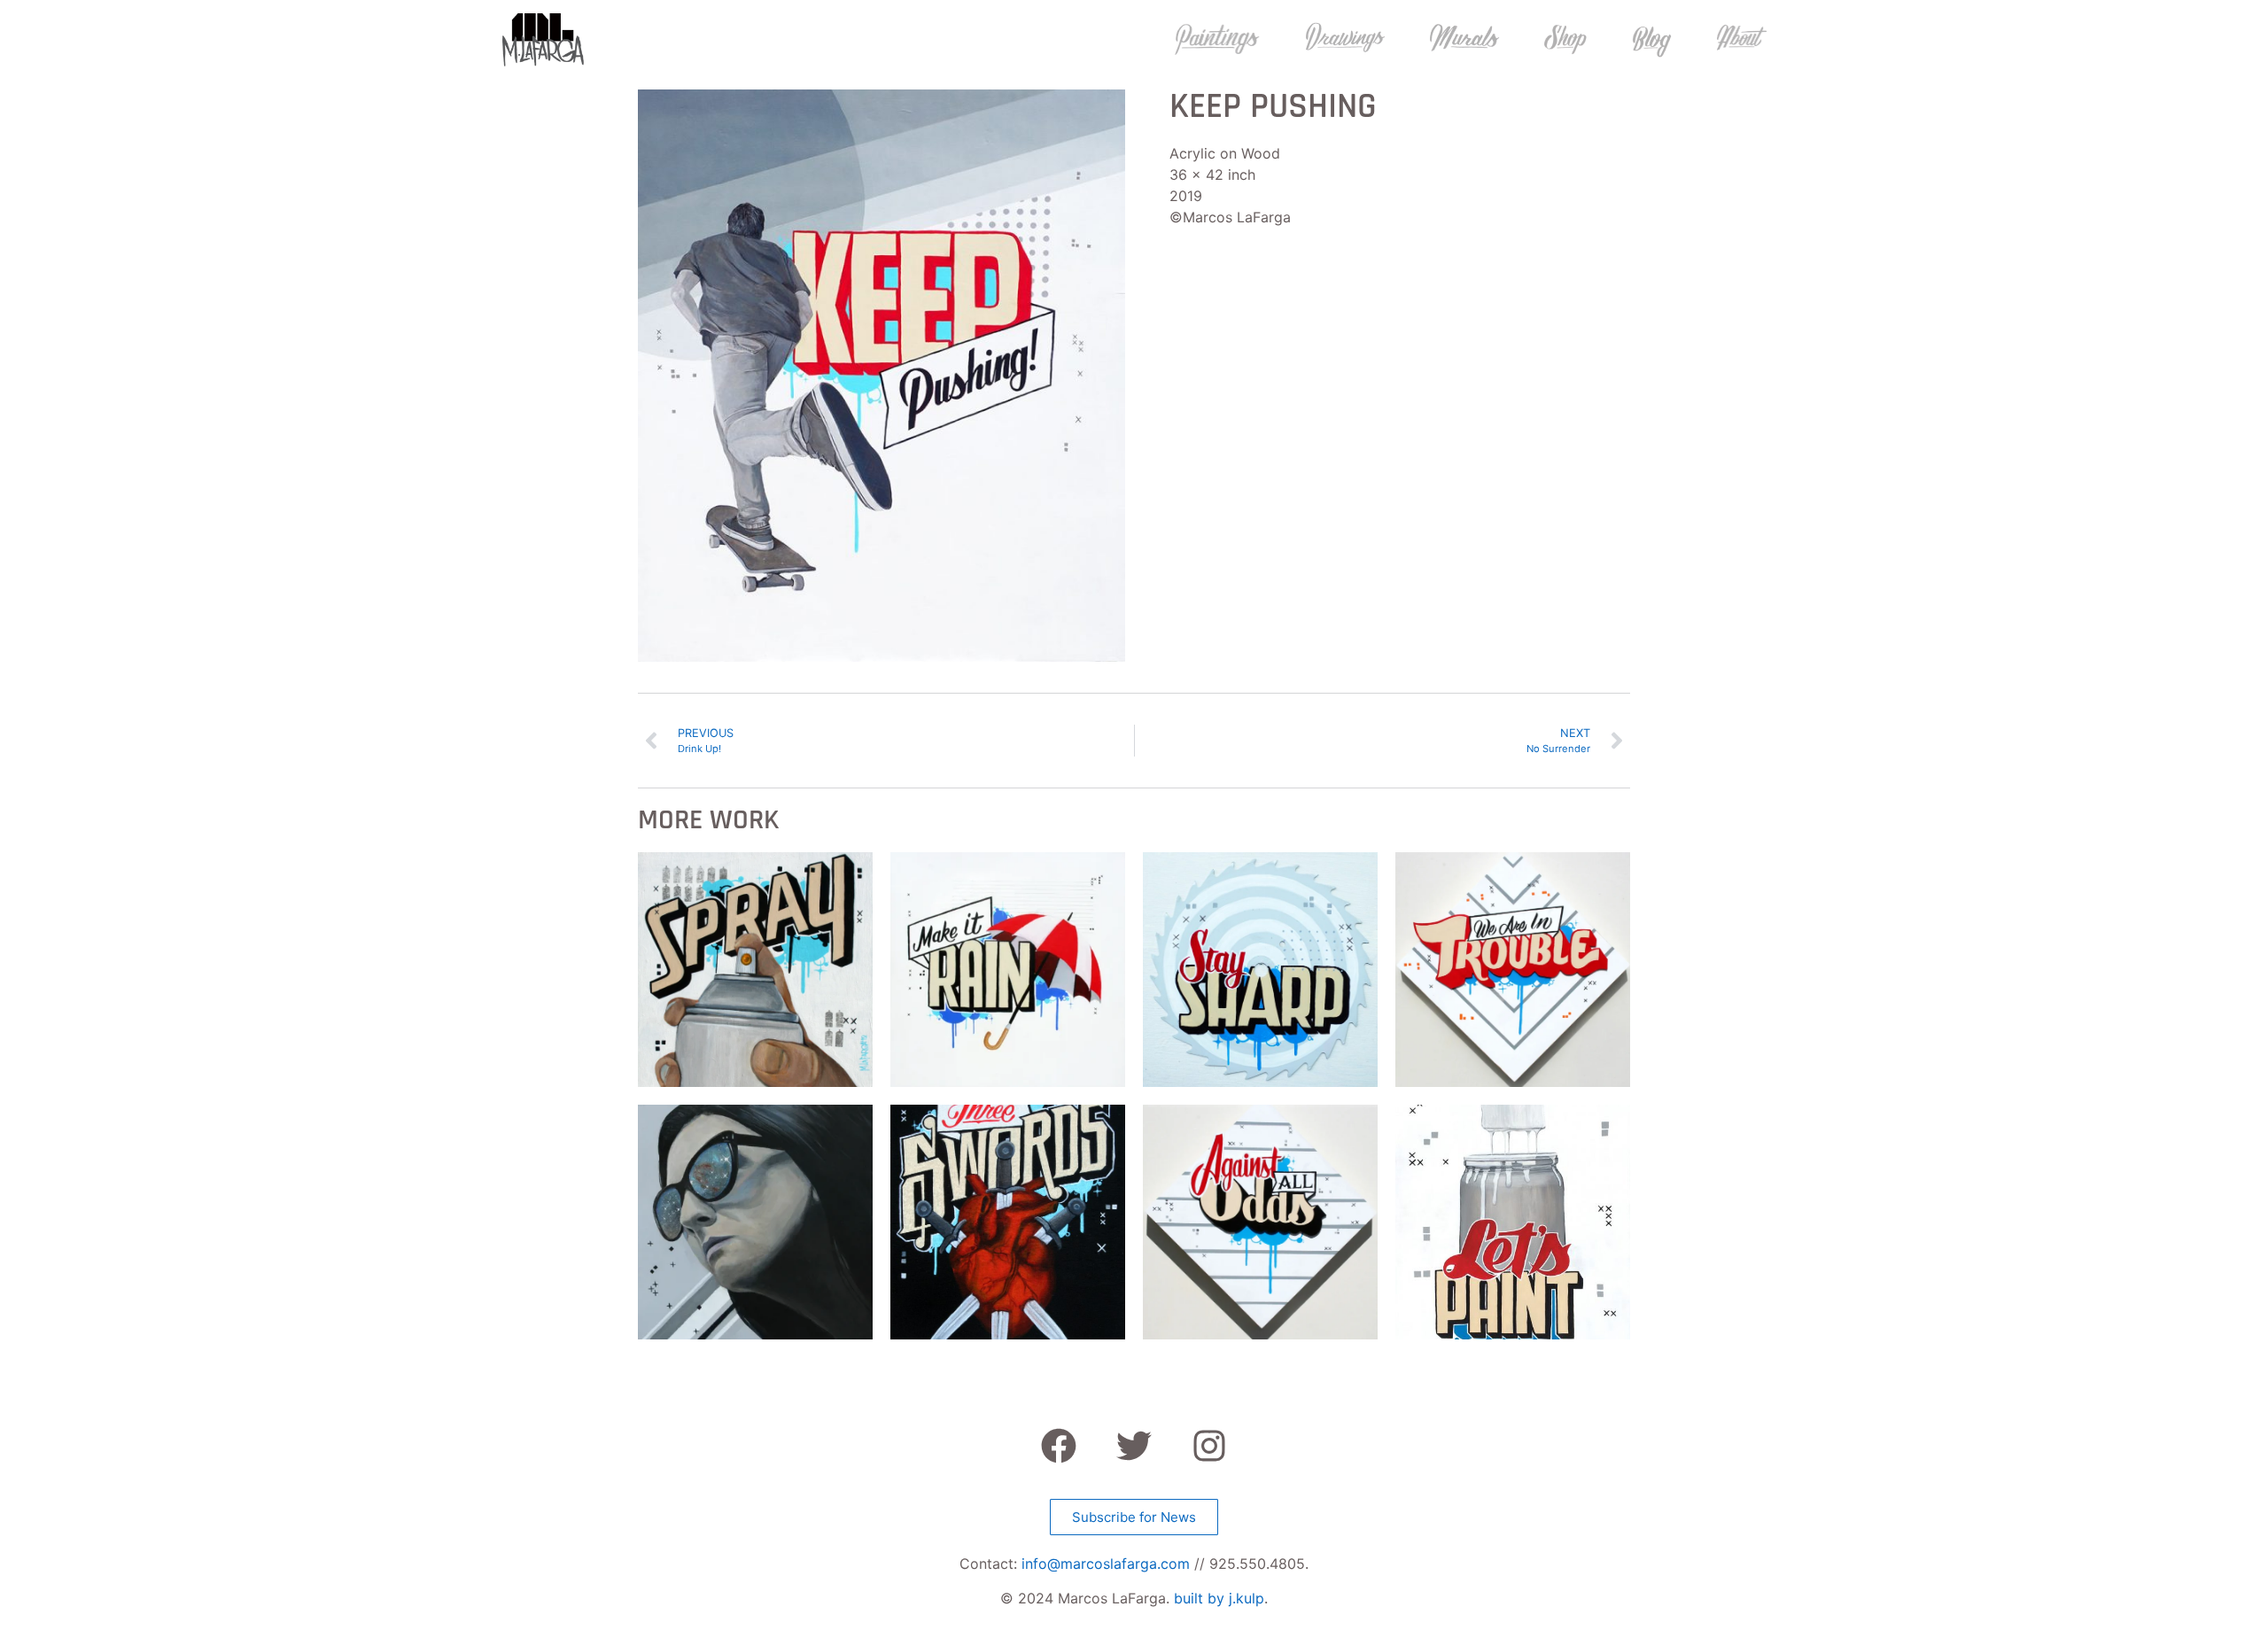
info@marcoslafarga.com (1106, 1564)
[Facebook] (1059, 1446)
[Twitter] (1134, 1446)
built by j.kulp (1219, 1598)
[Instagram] (1209, 1446)
